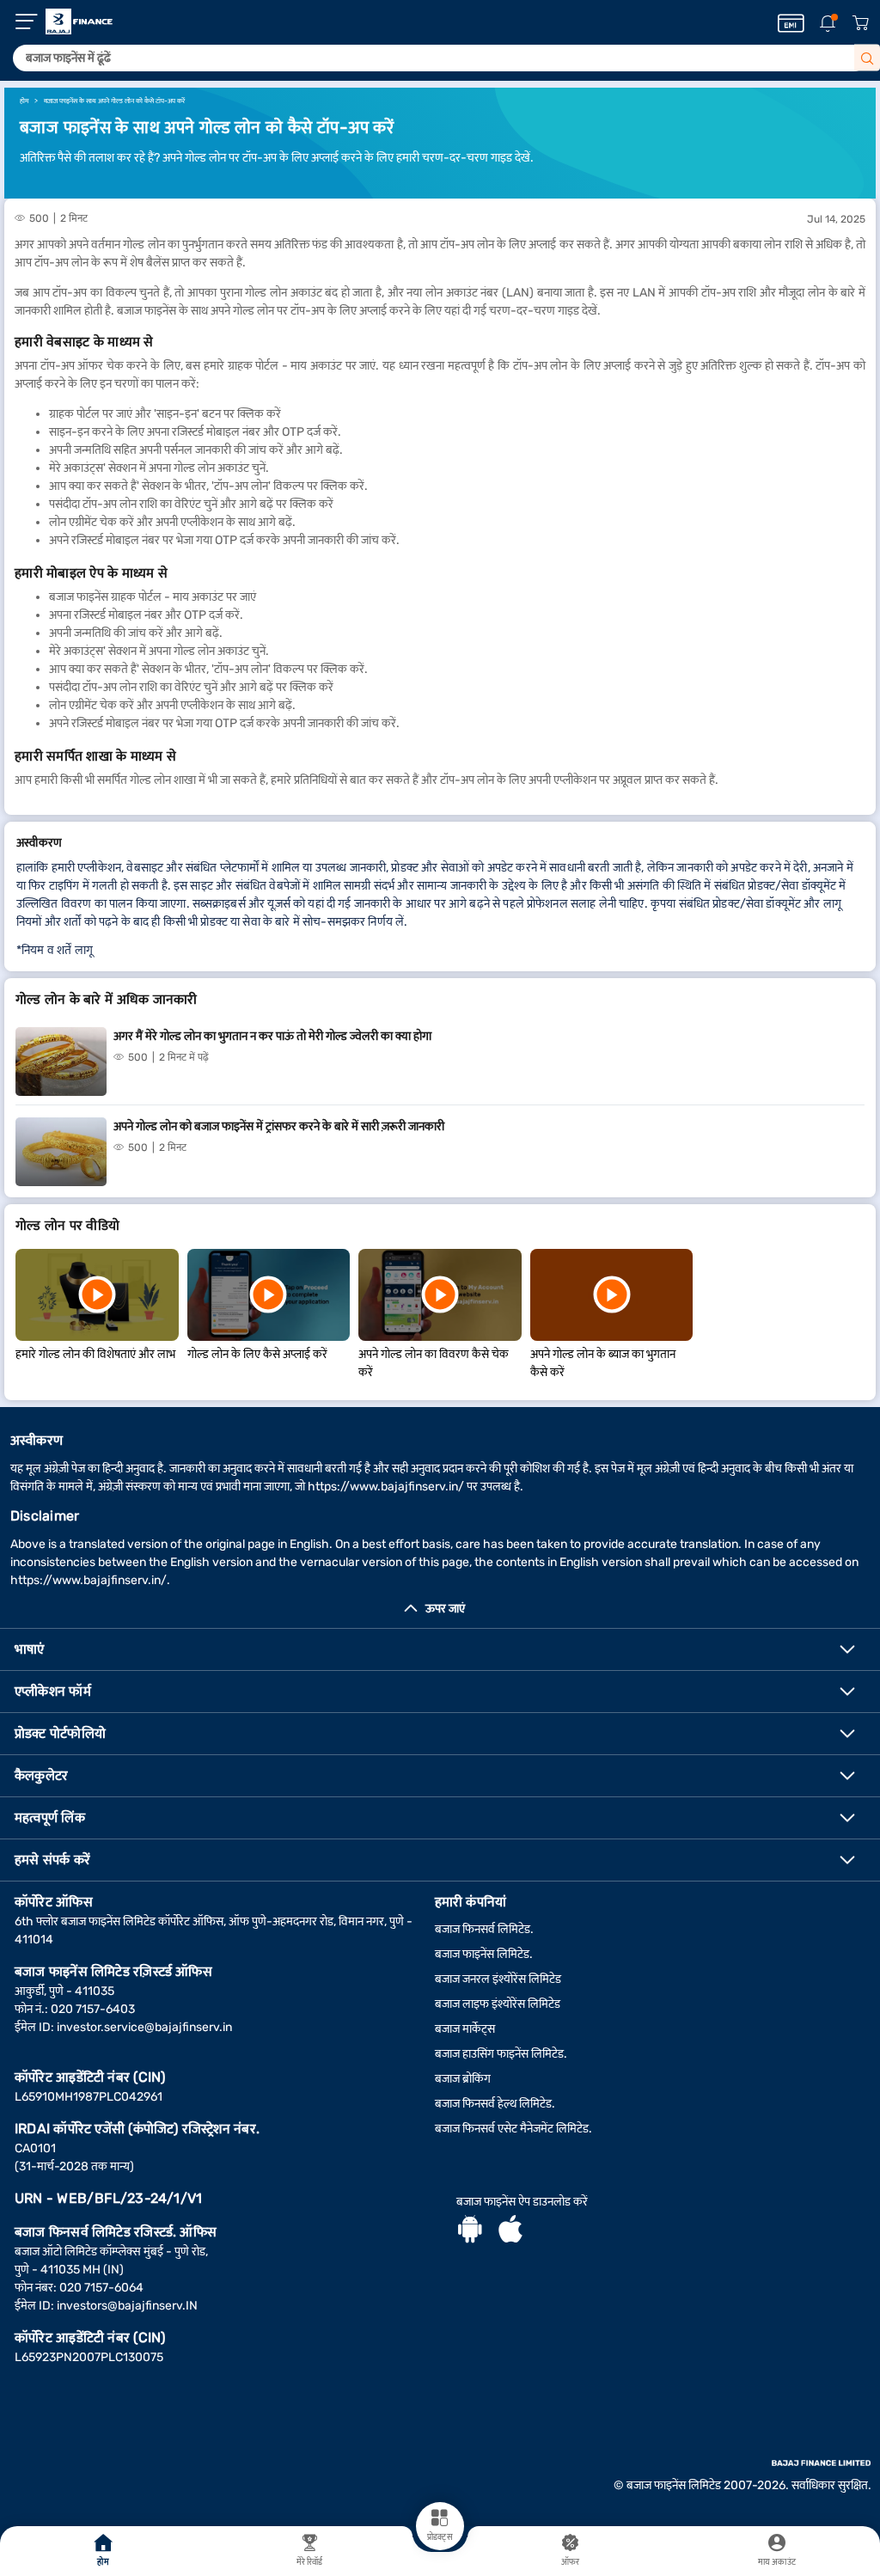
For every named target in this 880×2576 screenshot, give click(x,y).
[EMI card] (791, 23)
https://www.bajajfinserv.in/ (386, 1487)
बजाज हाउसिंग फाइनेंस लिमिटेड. (501, 2054)
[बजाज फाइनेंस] (79, 21)
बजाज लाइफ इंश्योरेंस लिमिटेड (498, 2004)
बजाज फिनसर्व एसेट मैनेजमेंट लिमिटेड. (513, 2129)
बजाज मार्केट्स (465, 2029)
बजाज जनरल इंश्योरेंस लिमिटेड (498, 1979)
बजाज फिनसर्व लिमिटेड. (484, 1929)
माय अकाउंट (777, 2562)
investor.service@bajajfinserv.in (144, 2027)
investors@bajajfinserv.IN (127, 2306)
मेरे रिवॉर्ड (310, 2562)
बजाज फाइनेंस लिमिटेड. (484, 1954)
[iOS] (510, 2231)
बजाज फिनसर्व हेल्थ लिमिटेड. (495, 2104)
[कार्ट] (860, 24)
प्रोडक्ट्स (440, 2537)
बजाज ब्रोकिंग (463, 2079)
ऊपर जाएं (445, 1609)
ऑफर (570, 2562)
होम (103, 2562)
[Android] (470, 2231)
